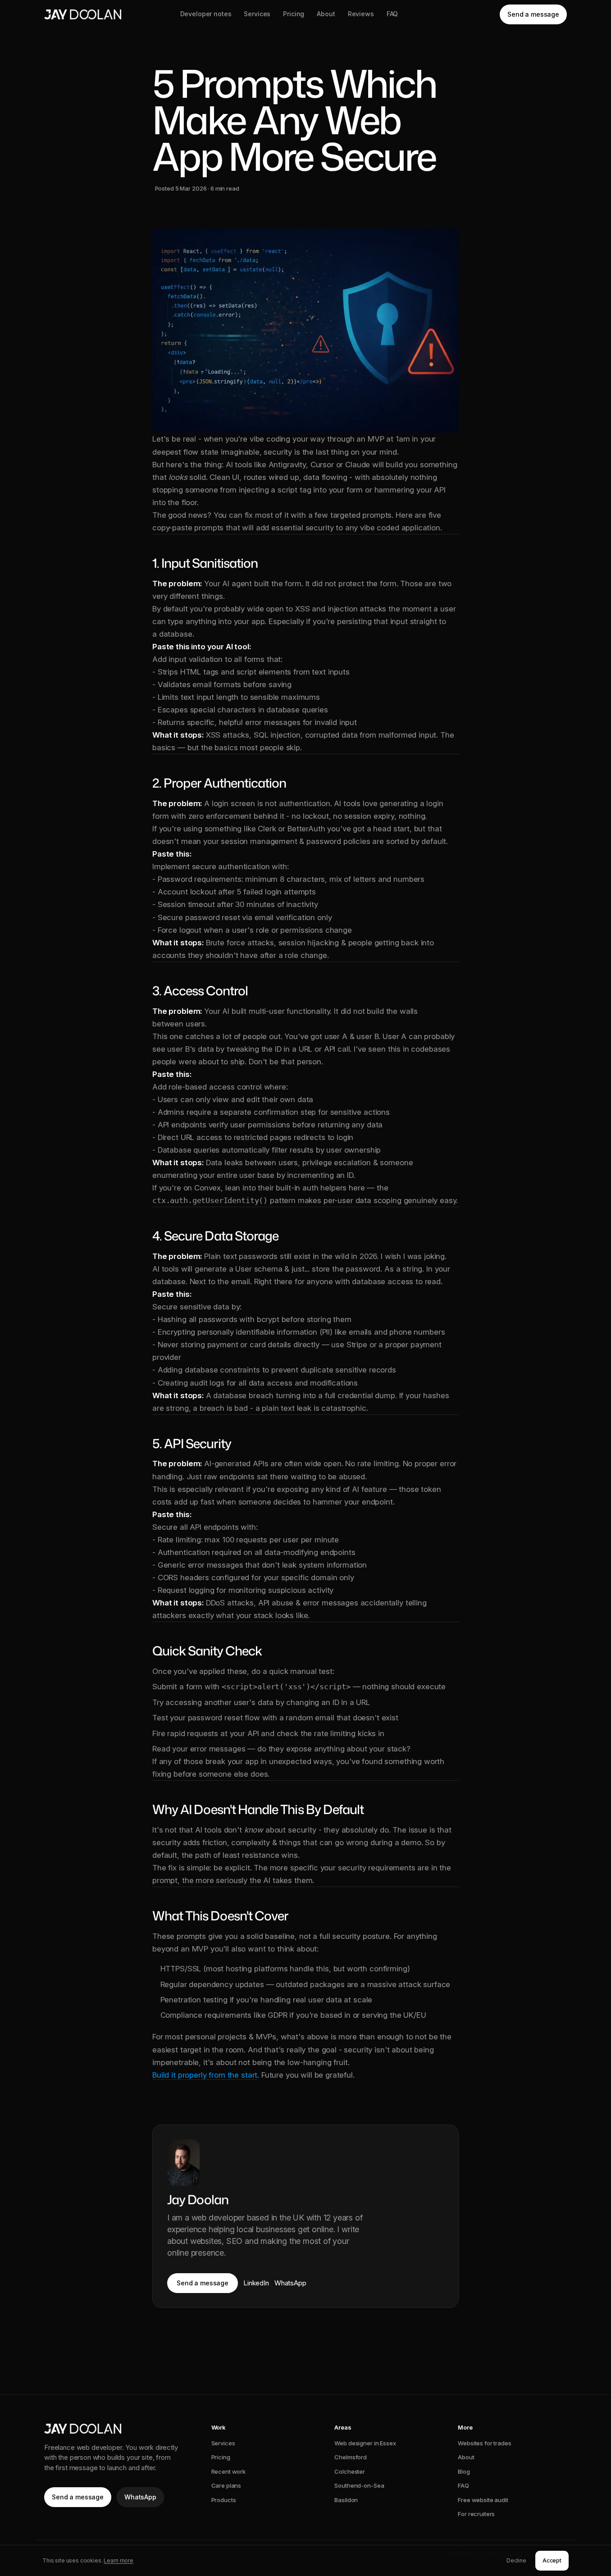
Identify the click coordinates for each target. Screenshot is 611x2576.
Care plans (226, 2485)
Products (224, 2500)
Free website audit (483, 2500)
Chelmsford (351, 2457)
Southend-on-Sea (359, 2485)
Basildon (346, 2500)
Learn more (119, 2560)
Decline (516, 2560)
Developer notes (206, 14)
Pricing (294, 14)
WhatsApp (290, 2283)
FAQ (392, 14)
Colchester (350, 2471)
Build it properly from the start (205, 2075)
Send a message (533, 14)
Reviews (361, 14)
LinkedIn (256, 2283)
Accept (552, 2560)
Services (257, 14)
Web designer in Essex (365, 2443)
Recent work (229, 2471)
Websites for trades (485, 2443)
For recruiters (476, 2514)
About (326, 14)
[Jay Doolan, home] (83, 14)
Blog (464, 2471)
